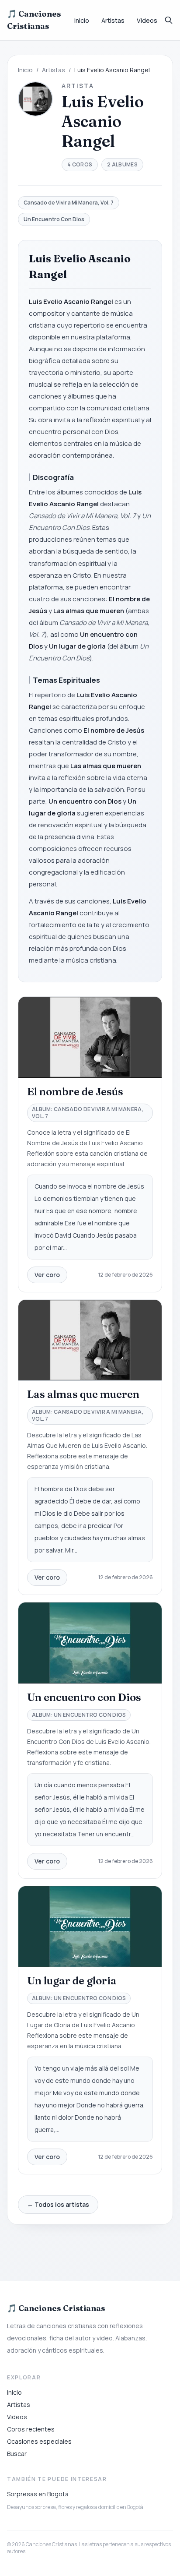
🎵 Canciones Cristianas (34, 20)
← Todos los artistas (58, 2204)
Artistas (113, 20)
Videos (147, 20)
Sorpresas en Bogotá (38, 2494)
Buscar (17, 2454)
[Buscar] (169, 20)
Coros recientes (31, 2429)
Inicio (82, 20)
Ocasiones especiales (39, 2441)
